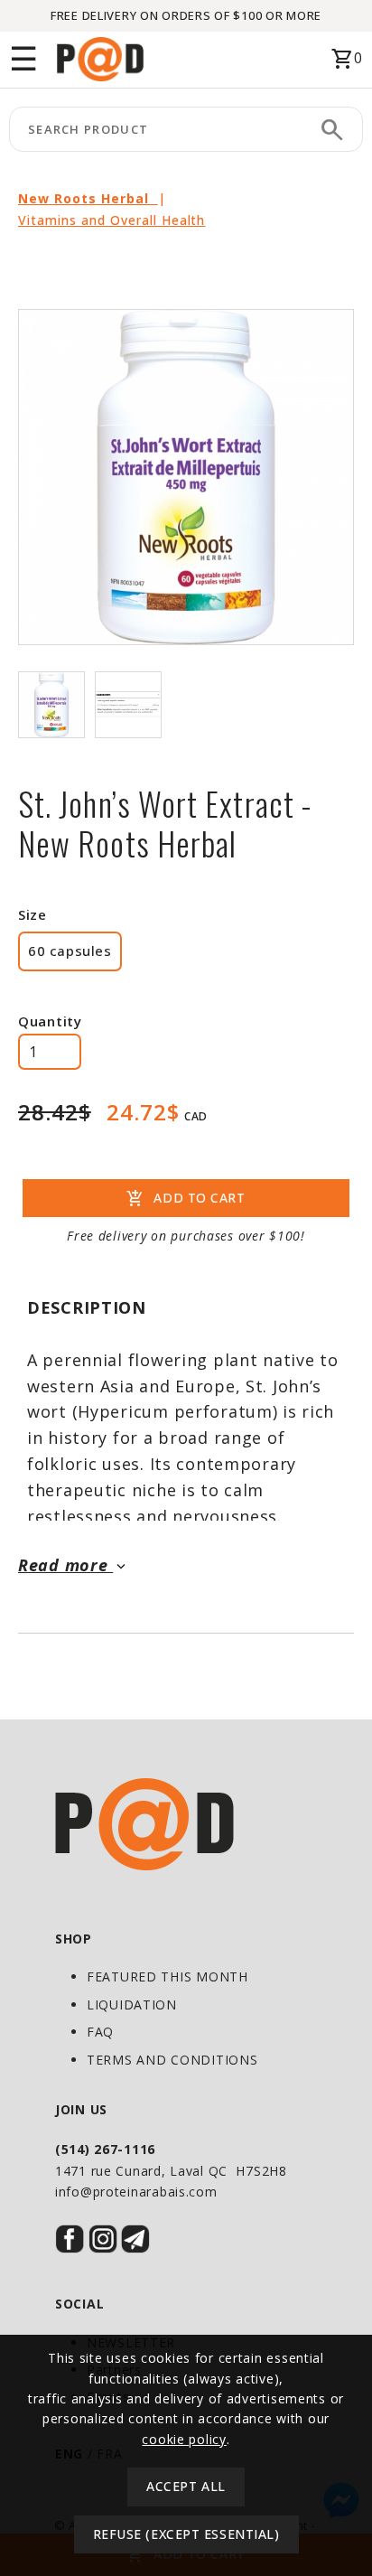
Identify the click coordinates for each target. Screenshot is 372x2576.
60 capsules (70, 951)
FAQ (100, 2032)
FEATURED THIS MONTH (167, 1976)
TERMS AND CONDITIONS (172, 2060)
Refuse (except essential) (186, 2534)
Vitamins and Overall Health (112, 220)
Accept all (186, 2486)
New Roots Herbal (88, 198)
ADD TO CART (186, 1199)
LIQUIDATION (132, 2005)
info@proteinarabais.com (136, 2192)
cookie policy (184, 2439)
